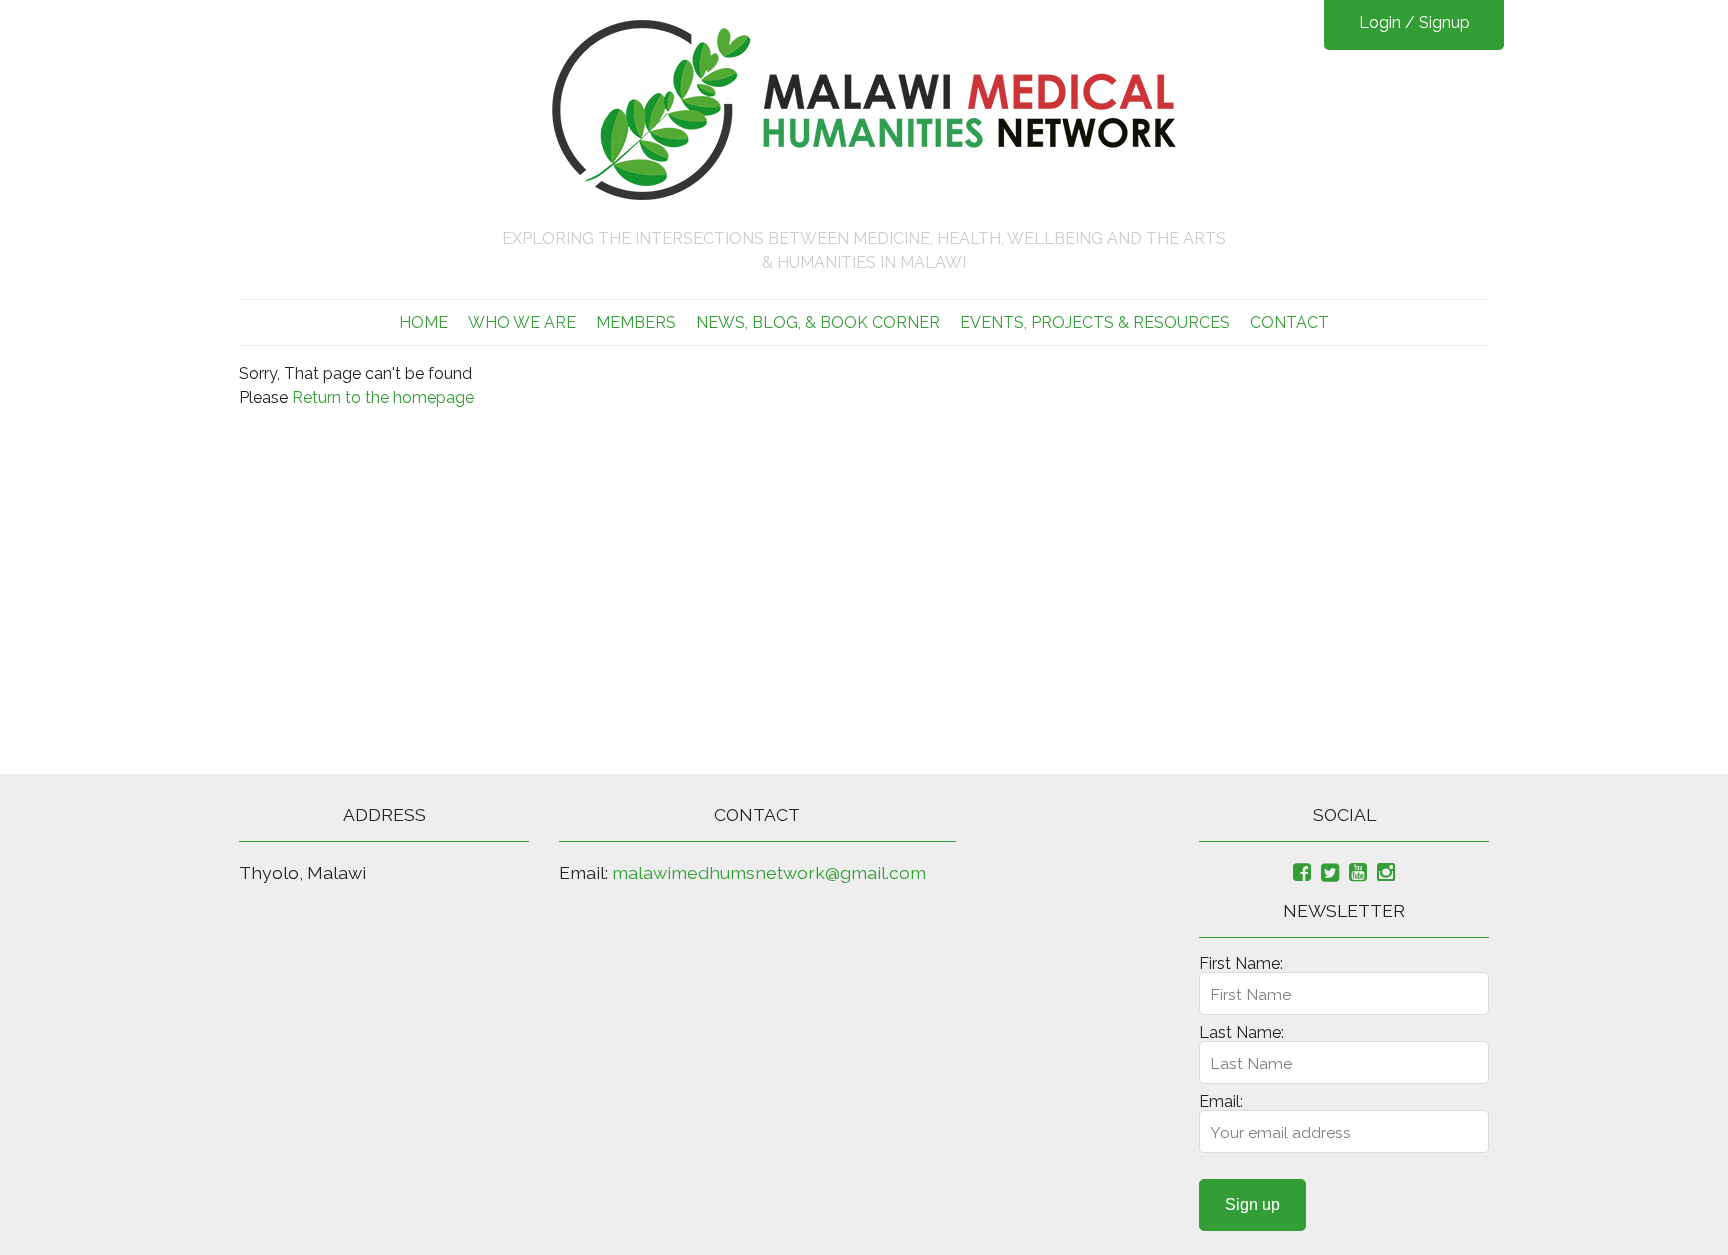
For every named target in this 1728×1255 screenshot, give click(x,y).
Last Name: (1241, 1032)
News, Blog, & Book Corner (818, 322)
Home (423, 322)
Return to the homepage (383, 397)
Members (636, 322)
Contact (1289, 322)
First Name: (1241, 963)
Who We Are (522, 322)
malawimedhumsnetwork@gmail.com (769, 872)
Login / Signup (1414, 22)
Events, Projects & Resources (1095, 322)
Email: (1221, 1101)
